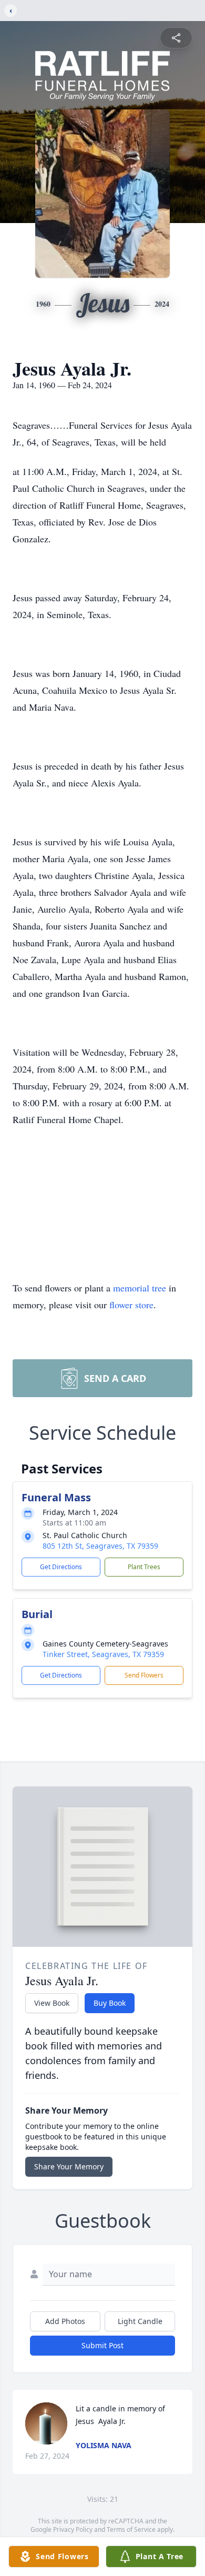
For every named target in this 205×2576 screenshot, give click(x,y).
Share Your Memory (69, 2166)
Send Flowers (144, 1675)
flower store (131, 1305)
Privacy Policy (73, 2529)
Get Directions (61, 1567)
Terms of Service (131, 2529)
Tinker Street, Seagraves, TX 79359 (103, 1654)
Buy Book (110, 2003)
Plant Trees (144, 1567)
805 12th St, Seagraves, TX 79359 (100, 1546)
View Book (52, 2003)
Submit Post (102, 2345)
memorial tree (140, 1288)
